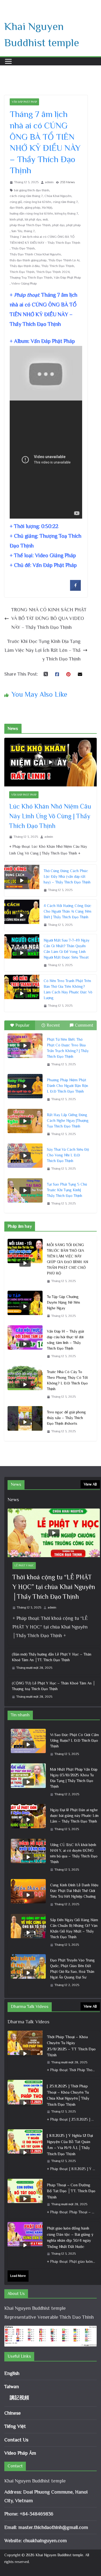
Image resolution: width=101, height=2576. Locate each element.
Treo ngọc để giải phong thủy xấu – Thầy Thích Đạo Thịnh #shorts (66, 1418)
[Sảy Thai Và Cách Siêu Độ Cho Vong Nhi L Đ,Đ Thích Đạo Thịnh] (25, 1156)
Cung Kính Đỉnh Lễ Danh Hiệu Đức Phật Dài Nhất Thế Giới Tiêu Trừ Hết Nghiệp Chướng (74, 1891)
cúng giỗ (16, 202)
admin (49, 182)
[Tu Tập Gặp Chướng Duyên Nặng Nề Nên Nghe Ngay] (25, 1307)
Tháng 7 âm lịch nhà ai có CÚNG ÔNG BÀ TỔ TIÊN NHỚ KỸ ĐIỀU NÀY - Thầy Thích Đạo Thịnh (45, 240)
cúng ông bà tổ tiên (37, 202)
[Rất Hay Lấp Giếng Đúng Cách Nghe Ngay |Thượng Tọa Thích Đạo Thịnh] (25, 1121)
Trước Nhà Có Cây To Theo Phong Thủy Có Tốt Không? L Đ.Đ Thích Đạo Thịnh (67, 1380)
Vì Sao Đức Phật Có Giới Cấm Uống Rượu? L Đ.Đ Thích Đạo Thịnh (74, 1740)
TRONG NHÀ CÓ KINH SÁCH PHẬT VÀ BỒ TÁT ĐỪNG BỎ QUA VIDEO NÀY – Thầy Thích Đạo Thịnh (49, 618)
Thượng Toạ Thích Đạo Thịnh (31, 278)
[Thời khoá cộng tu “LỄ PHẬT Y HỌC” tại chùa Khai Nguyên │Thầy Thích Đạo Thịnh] (54, 1533)
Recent (53, 1025)
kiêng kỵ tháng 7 (66, 213)
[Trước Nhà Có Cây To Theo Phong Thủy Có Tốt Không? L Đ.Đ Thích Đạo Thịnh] (25, 1384)
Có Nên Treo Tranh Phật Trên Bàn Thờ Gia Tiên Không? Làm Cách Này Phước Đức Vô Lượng (68, 989)
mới (45, 219)
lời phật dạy (33, 219)
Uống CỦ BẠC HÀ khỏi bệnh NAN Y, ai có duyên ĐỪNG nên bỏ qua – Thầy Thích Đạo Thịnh (74, 1853)
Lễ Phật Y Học (24, 1565)
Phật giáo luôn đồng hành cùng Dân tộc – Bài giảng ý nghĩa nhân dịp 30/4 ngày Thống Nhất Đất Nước (70, 2237)
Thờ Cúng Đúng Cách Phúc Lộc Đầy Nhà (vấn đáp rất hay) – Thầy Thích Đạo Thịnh (67, 876)
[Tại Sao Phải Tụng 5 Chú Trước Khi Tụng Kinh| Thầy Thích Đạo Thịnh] (25, 1190)
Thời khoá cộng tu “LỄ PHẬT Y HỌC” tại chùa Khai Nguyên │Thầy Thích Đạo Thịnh (54, 1587)
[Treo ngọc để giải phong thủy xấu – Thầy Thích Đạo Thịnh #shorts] (25, 1422)
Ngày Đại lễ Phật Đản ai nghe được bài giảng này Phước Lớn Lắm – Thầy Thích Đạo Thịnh (74, 1816)
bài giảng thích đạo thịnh (32, 190)
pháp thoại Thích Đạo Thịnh (30, 225)
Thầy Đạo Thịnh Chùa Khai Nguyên (35, 254)
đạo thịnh (16, 208)
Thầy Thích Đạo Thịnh (58, 266)
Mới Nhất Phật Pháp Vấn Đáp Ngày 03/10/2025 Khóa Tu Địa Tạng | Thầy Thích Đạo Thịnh (74, 1778)
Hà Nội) (47, 208)
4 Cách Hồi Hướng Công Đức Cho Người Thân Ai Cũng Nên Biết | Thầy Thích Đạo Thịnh (67, 911)
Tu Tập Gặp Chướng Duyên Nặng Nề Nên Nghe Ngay (63, 1302)
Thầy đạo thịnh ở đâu (25, 266)
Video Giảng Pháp (24, 283)
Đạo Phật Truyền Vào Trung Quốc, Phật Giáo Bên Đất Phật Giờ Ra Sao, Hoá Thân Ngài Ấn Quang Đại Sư (72, 1969)
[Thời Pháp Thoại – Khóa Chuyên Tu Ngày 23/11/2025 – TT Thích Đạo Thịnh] (25, 2054)
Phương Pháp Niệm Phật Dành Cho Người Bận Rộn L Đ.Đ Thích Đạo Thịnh (67, 1086)
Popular (22, 1025)
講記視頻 (19, 2398)
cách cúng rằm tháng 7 (26, 196)
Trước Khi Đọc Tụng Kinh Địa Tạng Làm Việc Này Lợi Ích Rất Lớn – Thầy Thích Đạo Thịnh (43, 650)
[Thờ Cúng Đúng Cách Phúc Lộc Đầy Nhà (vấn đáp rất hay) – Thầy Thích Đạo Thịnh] (22, 881)
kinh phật (16, 219)
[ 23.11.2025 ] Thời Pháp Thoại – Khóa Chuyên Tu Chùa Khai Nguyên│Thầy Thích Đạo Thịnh (68, 2095)
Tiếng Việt (15, 2426)
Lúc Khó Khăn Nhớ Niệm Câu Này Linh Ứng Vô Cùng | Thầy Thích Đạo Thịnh (50, 816)
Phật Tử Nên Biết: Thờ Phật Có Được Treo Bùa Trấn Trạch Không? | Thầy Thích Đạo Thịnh (68, 1048)
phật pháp (74, 225)
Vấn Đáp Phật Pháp (24, 102)
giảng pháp (33, 208)
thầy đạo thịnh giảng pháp (28, 260)
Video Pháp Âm (20, 2453)
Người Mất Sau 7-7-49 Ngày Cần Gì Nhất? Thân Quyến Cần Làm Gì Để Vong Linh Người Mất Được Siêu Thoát (67, 949)
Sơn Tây (17, 231)
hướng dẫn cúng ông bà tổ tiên (31, 213)
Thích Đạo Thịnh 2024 (53, 272)
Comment (84, 1025)
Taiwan (12, 2387)
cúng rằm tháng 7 (65, 202)
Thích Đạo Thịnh (22, 272)
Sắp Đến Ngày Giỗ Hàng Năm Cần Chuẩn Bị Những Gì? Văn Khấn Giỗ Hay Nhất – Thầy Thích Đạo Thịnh (74, 1928)
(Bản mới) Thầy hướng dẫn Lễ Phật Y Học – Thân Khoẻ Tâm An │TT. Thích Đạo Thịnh (52, 1657)
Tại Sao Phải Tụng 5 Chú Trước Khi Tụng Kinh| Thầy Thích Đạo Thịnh (67, 1190)
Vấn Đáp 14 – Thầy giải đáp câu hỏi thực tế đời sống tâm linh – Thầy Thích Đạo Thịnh (65, 1340)
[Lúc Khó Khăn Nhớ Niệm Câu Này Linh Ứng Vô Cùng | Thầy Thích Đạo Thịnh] (50, 762)
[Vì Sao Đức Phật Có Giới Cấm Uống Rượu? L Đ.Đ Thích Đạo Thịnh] (28, 1745)
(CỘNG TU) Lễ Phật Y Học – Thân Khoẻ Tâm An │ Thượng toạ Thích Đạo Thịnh (54, 1686)
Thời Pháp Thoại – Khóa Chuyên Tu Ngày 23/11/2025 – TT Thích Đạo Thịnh (71, 2046)
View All (90, 1484)
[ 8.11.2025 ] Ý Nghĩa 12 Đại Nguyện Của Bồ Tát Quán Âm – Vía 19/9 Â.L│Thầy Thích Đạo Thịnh (70, 2145)
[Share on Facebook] (75, 589)
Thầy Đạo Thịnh (23, 248)
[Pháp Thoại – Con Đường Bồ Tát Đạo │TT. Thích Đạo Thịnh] (25, 2199)
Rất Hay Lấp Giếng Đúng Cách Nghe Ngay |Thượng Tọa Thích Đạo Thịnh (68, 1120)
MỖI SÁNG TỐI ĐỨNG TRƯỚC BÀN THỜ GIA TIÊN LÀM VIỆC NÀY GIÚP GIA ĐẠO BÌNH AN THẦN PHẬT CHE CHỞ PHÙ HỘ (67, 1259)
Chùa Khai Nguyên (58, 196)
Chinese (13, 2413)
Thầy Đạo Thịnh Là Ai (64, 260)
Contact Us (16, 2440)
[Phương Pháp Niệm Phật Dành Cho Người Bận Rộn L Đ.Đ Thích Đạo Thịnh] (25, 1086)
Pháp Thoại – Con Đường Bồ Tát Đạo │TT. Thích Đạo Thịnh (71, 2191)
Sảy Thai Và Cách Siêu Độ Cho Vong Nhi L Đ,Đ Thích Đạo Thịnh (68, 1155)
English (12, 2373)
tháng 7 (29, 231)
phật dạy (58, 225)
